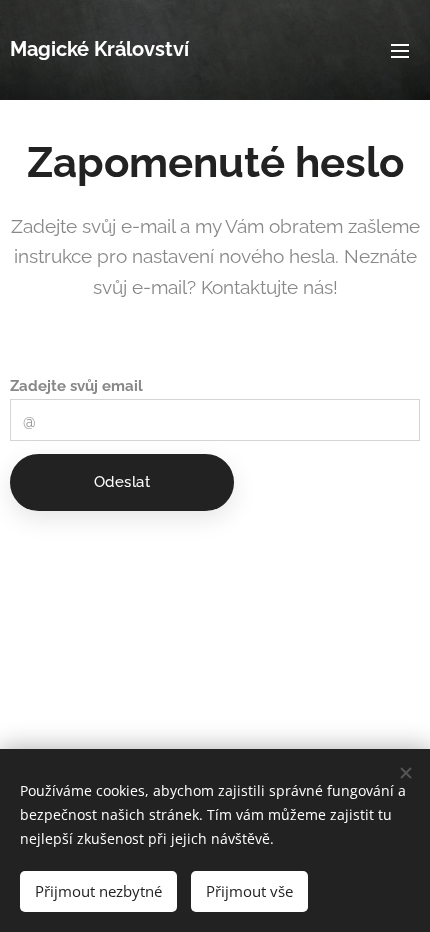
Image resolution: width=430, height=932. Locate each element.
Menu (400, 50)
